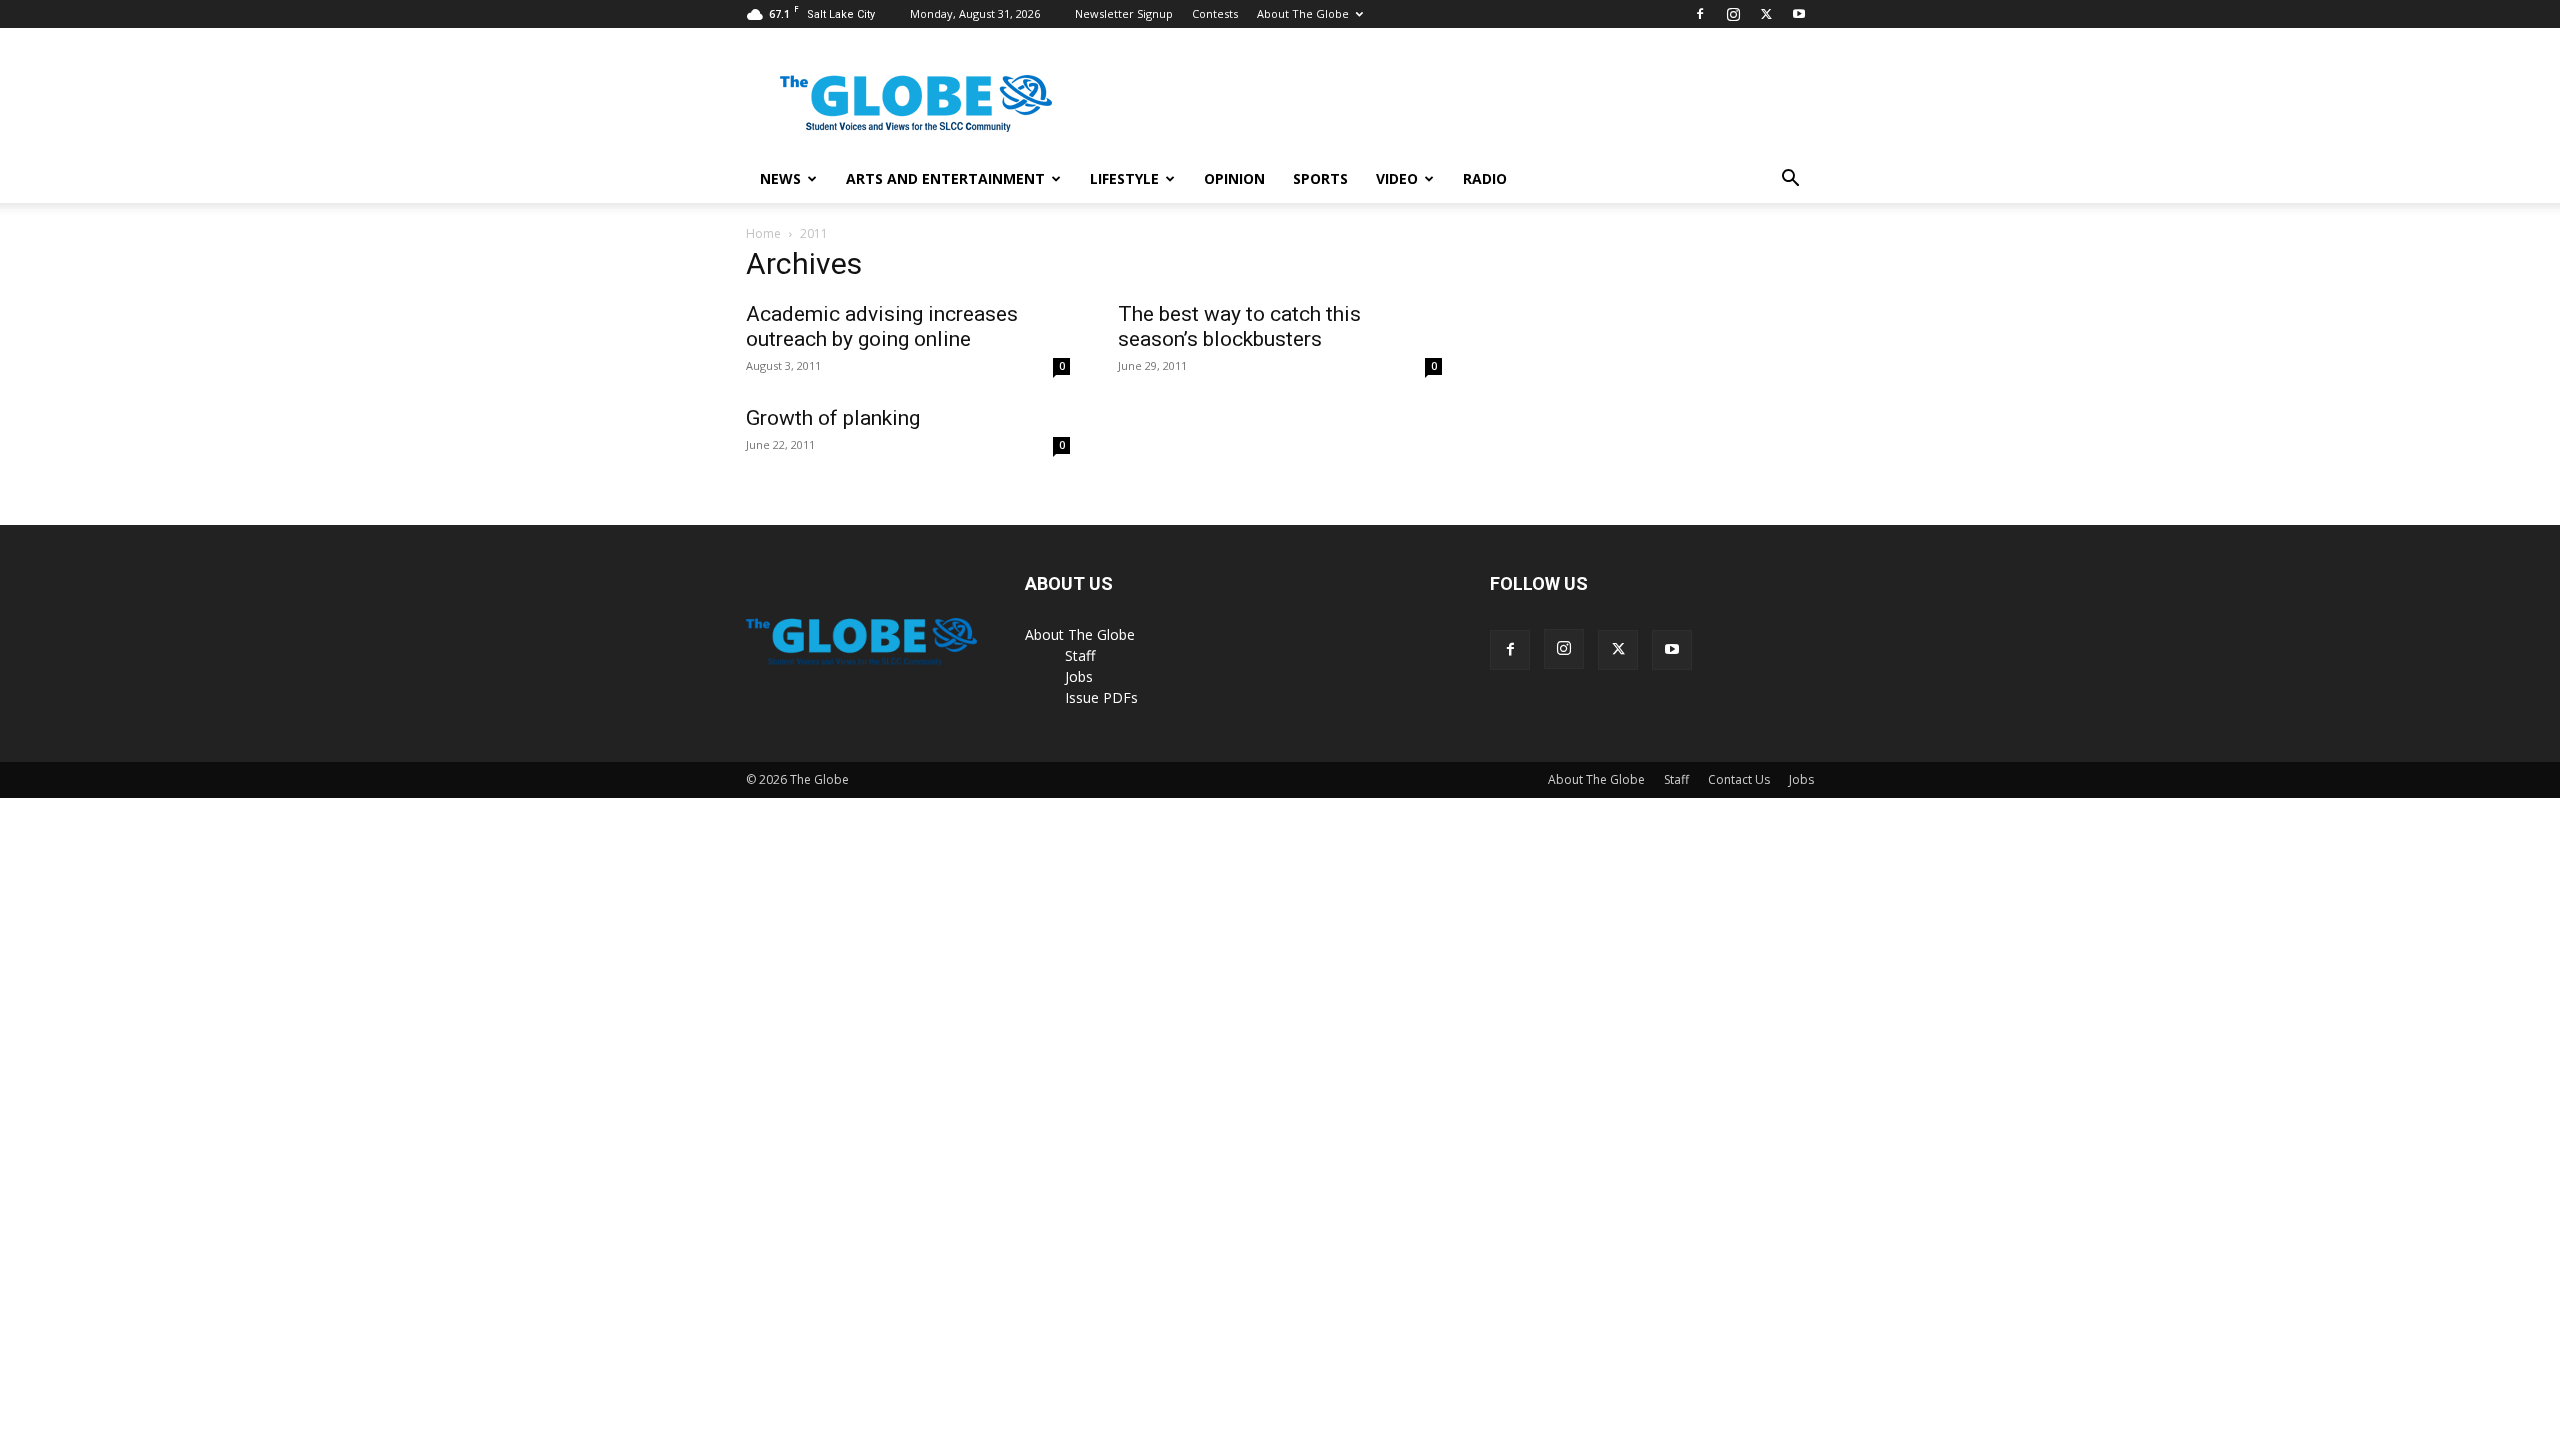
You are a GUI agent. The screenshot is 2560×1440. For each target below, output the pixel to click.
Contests (1215, 13)
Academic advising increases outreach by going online (882, 326)
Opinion (1234, 178)
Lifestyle (1124, 178)
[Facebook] (1700, 14)
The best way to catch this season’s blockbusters (1239, 326)
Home (763, 233)
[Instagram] (1733, 14)
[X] (1766, 14)
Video (1397, 178)
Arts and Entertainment (945, 178)
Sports (1320, 178)
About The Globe (1303, 13)
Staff (1080, 655)
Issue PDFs (1101, 697)
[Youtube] (1799, 14)
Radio (1485, 178)
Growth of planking (833, 418)
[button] (1790, 180)
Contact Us (1739, 779)
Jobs (1079, 676)
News (780, 178)
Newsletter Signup (1124, 13)
